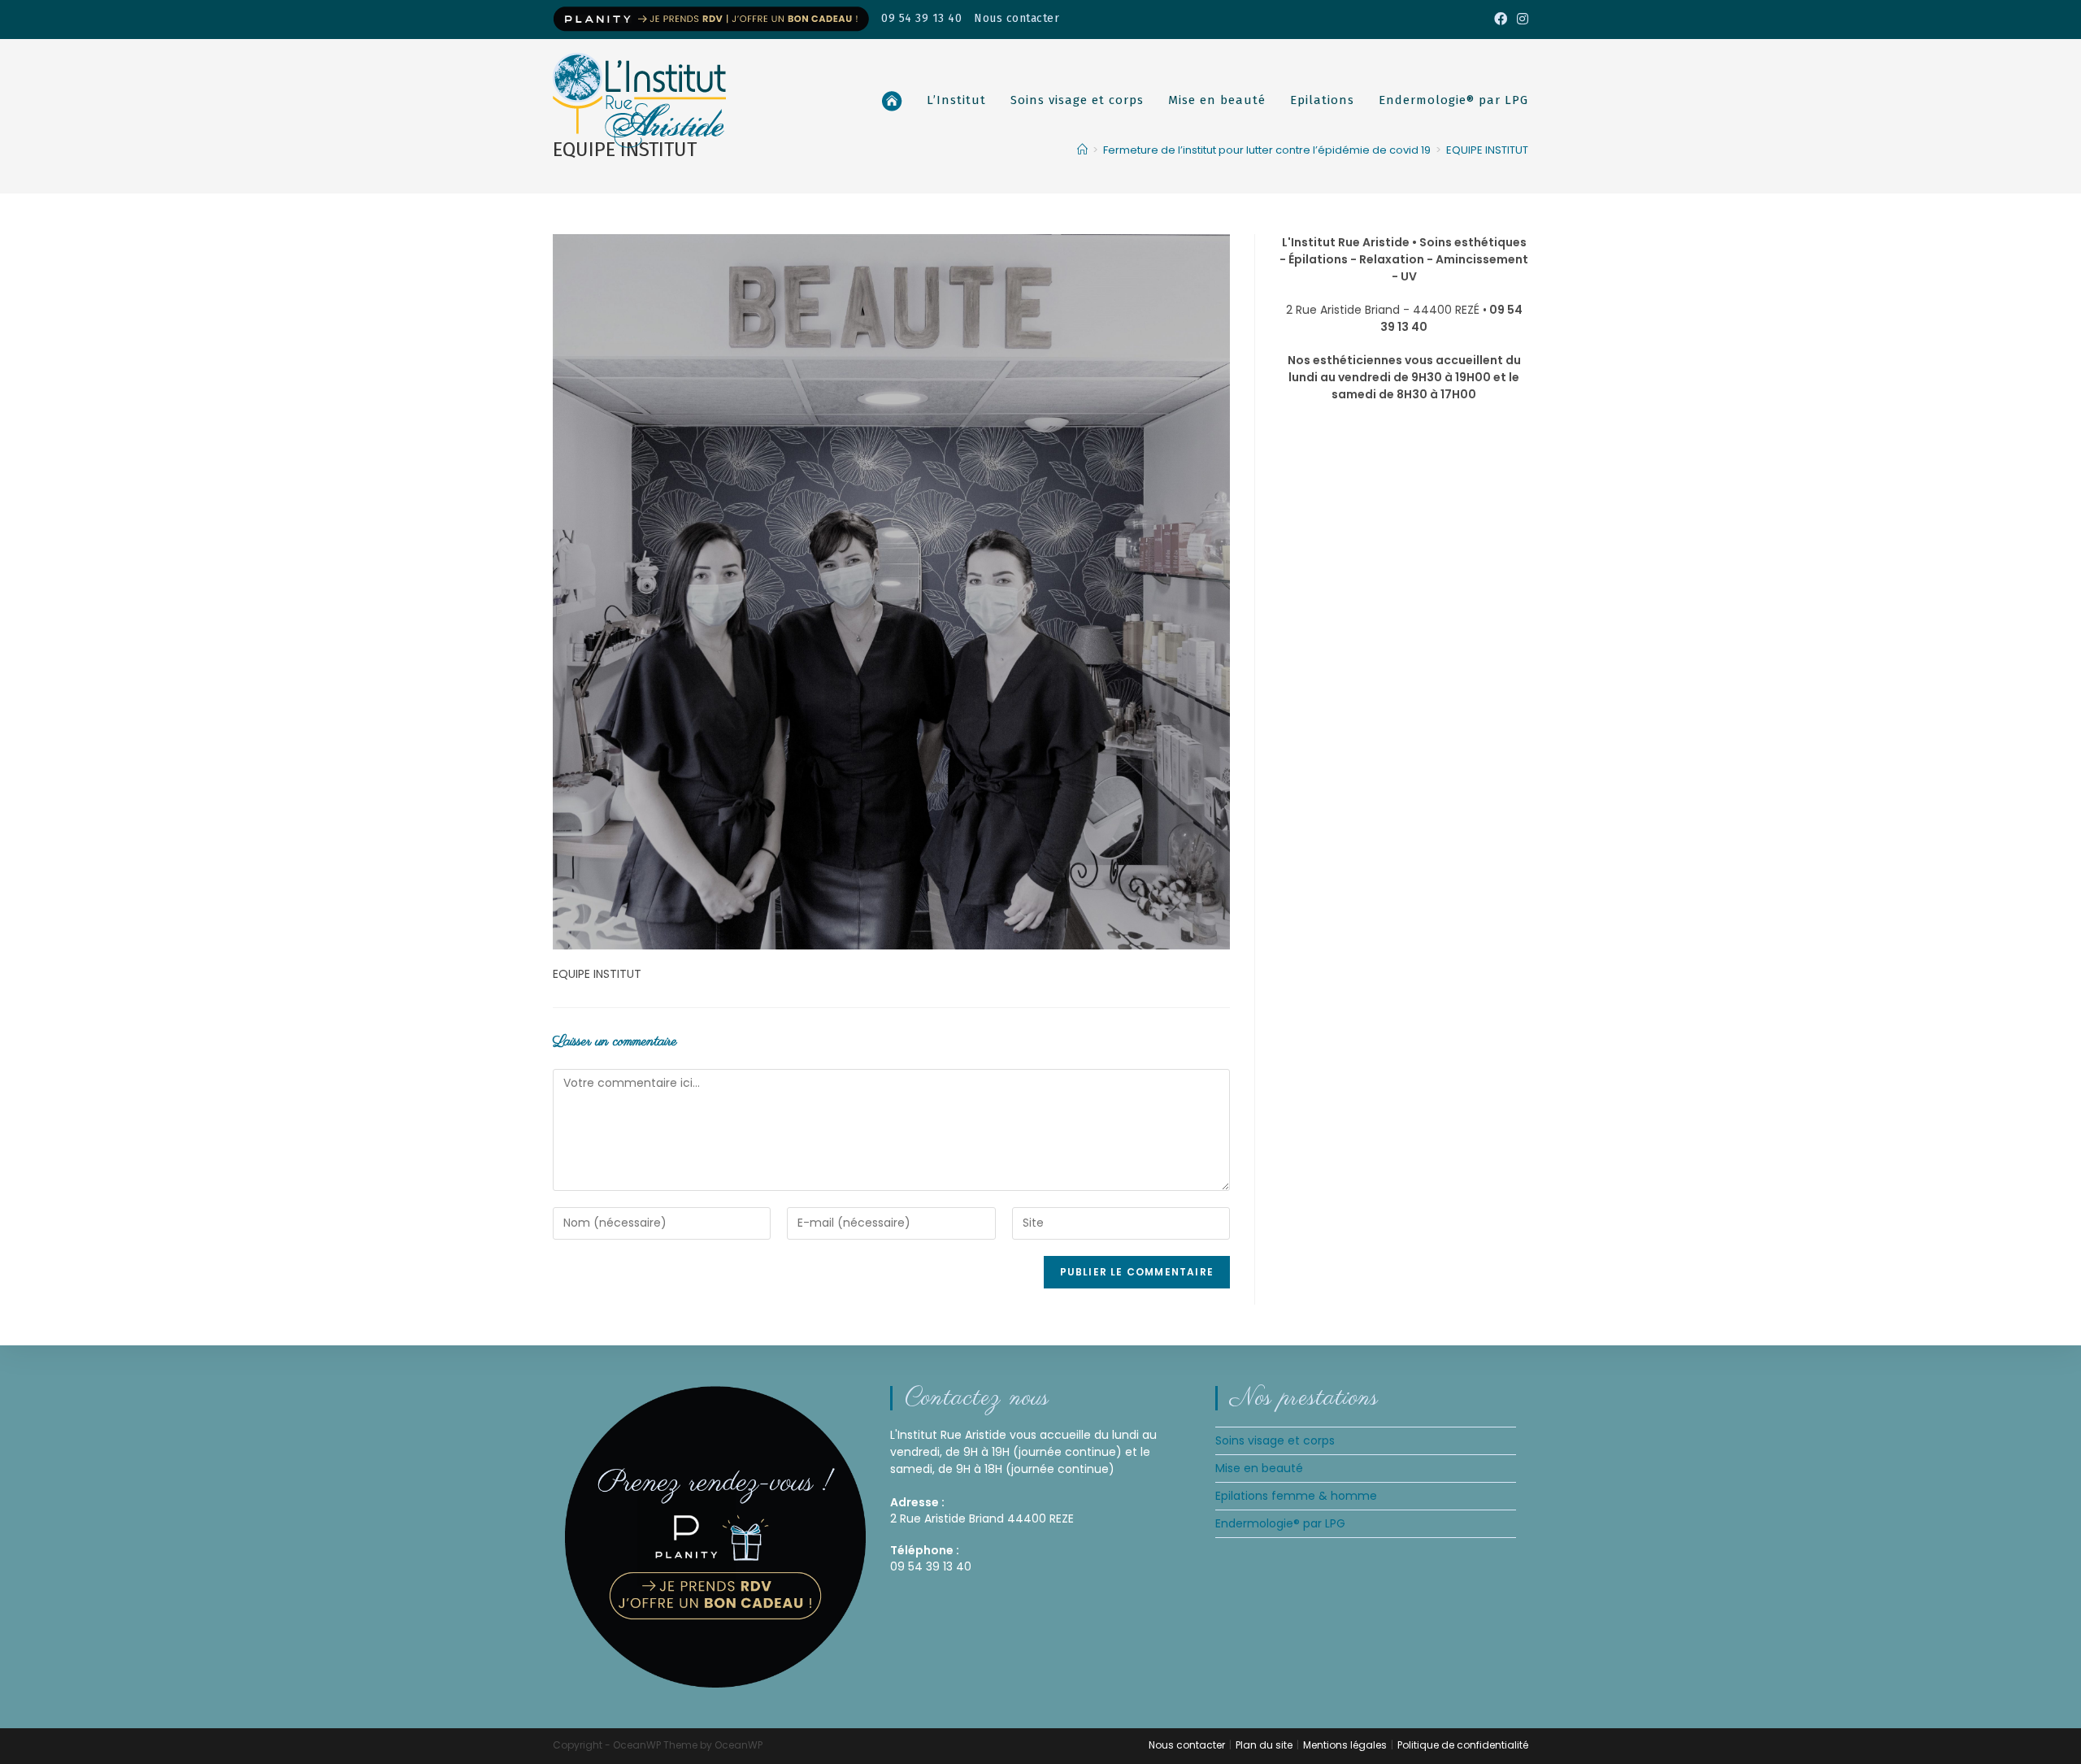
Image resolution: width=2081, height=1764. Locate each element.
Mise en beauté (1259, 1468)
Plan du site (1264, 1745)
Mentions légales (1345, 1745)
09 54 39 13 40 (921, 18)
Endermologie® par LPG (1280, 1523)
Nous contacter (1017, 18)
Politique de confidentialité (1463, 1745)
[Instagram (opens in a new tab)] (1520, 20)
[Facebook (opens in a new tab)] (1501, 20)
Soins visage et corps (1275, 1440)
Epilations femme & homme (1296, 1496)
